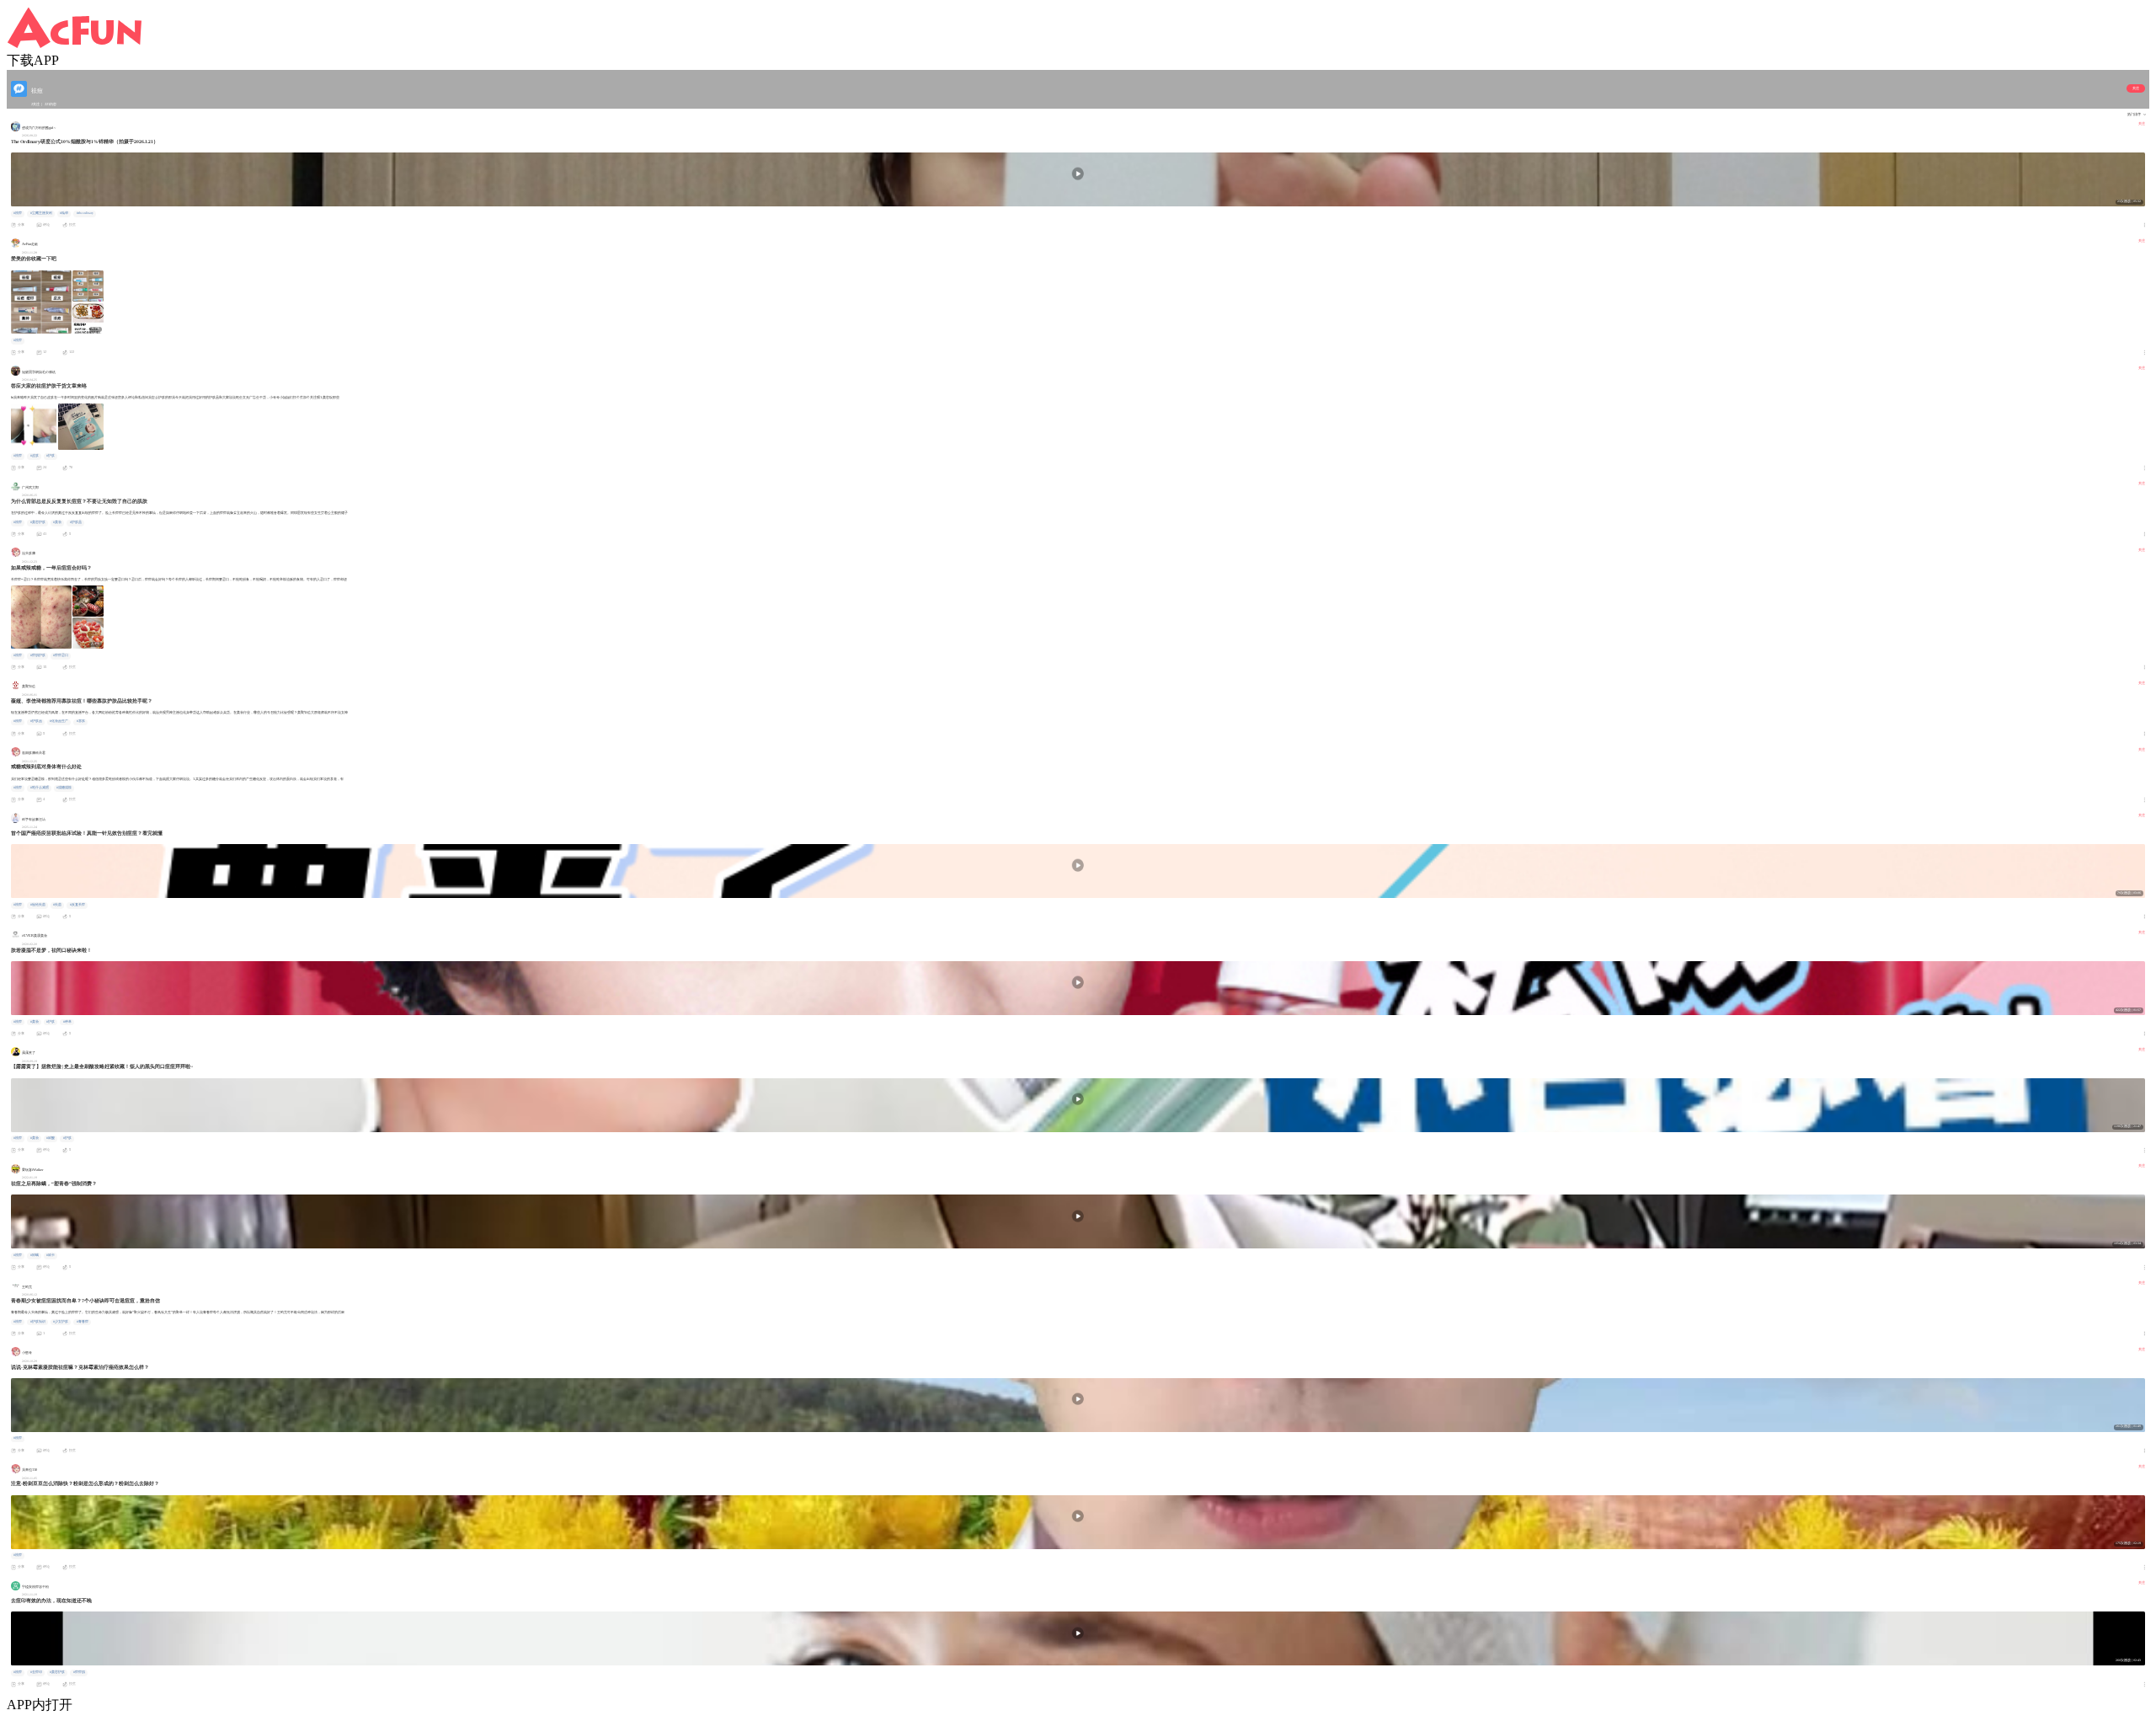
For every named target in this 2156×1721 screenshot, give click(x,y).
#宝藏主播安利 (41, 213)
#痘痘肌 (79, 1672)
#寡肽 (81, 721)
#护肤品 (76, 522)
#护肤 (51, 456)
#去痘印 (36, 1672)
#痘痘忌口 (61, 655)
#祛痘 (18, 213)
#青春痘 (83, 1322)
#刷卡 (51, 1255)
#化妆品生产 (59, 721)
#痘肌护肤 (38, 655)
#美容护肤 (38, 522)
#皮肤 (35, 456)
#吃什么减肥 (40, 788)
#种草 (67, 1022)
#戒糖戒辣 (64, 788)
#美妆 (57, 522)
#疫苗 (57, 905)
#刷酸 (51, 1138)
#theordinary (85, 213)
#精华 (64, 213)
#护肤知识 (38, 1322)
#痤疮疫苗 (38, 905)
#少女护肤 (61, 1322)
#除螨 (35, 1255)
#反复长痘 (77, 905)
